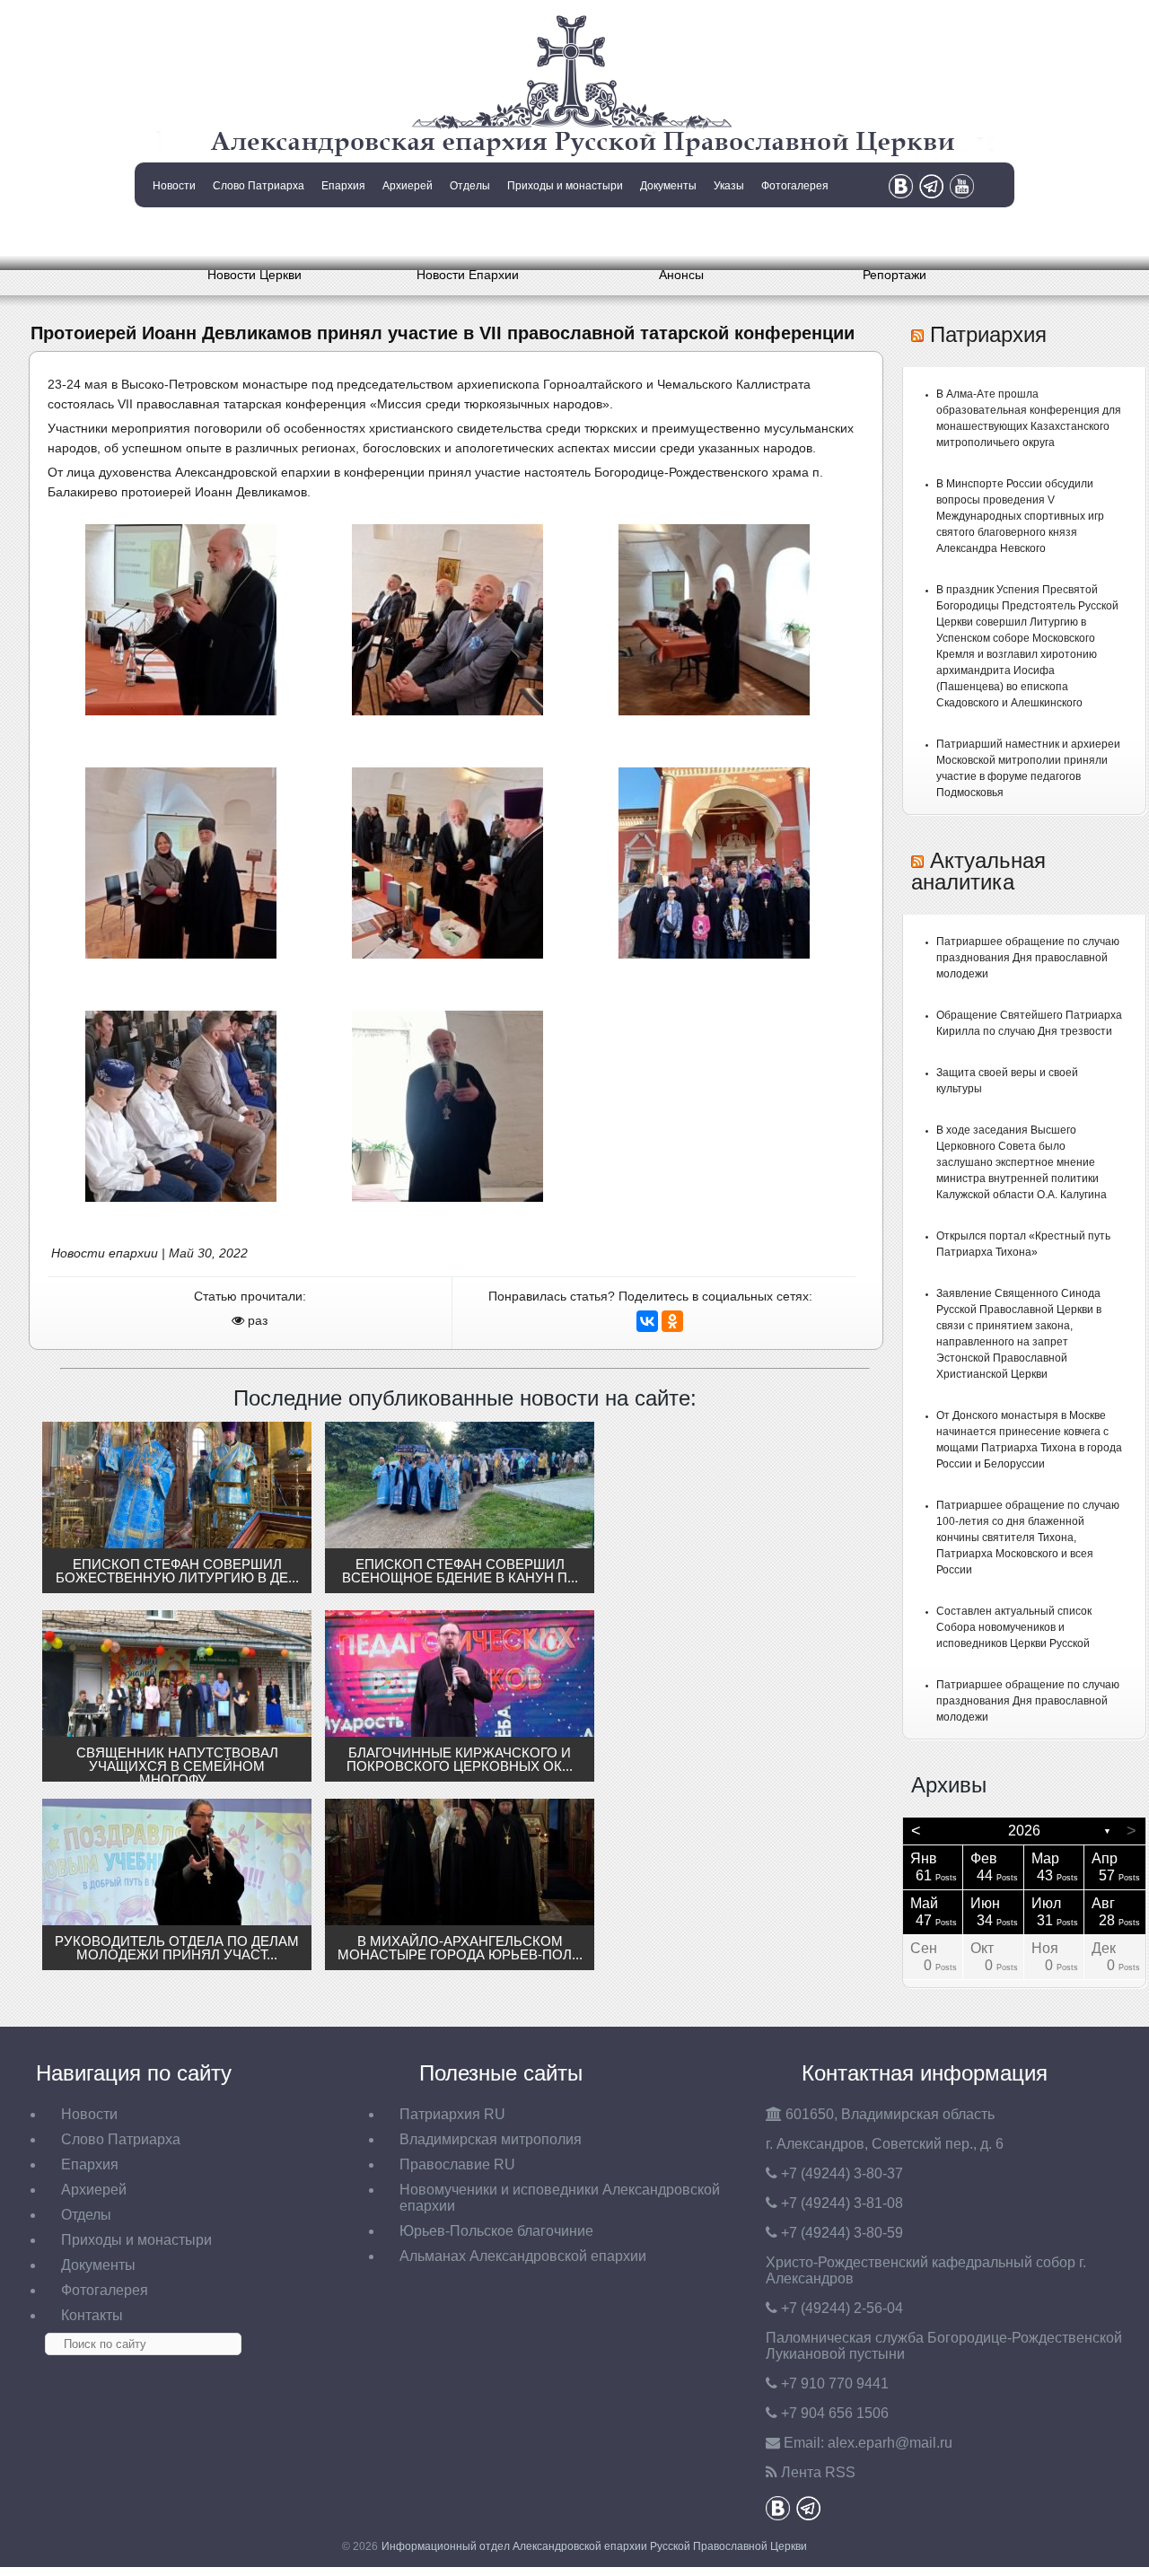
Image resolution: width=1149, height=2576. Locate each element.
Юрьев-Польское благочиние (496, 2231)
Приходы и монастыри (565, 186)
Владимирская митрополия (491, 2139)
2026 (1024, 1831)
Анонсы (681, 275)
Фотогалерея (795, 186)
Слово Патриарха (259, 186)
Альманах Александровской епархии (523, 2256)
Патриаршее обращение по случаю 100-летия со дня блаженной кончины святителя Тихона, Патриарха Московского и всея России (1028, 1538)
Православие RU (457, 2164)
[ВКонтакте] (647, 1321)
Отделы (470, 186)
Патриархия (988, 334)
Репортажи (895, 275)
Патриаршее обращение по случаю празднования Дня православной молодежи (1028, 958)
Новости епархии (105, 1253)
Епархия (343, 186)
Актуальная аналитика (978, 871)
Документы (668, 186)
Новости (174, 186)
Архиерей (408, 186)
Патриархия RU (452, 2114)
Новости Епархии (468, 275)
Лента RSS (818, 2472)
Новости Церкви (254, 275)
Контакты (172, 232)
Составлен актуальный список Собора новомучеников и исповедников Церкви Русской (1014, 1627)
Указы (729, 186)
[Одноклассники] (672, 1321)
